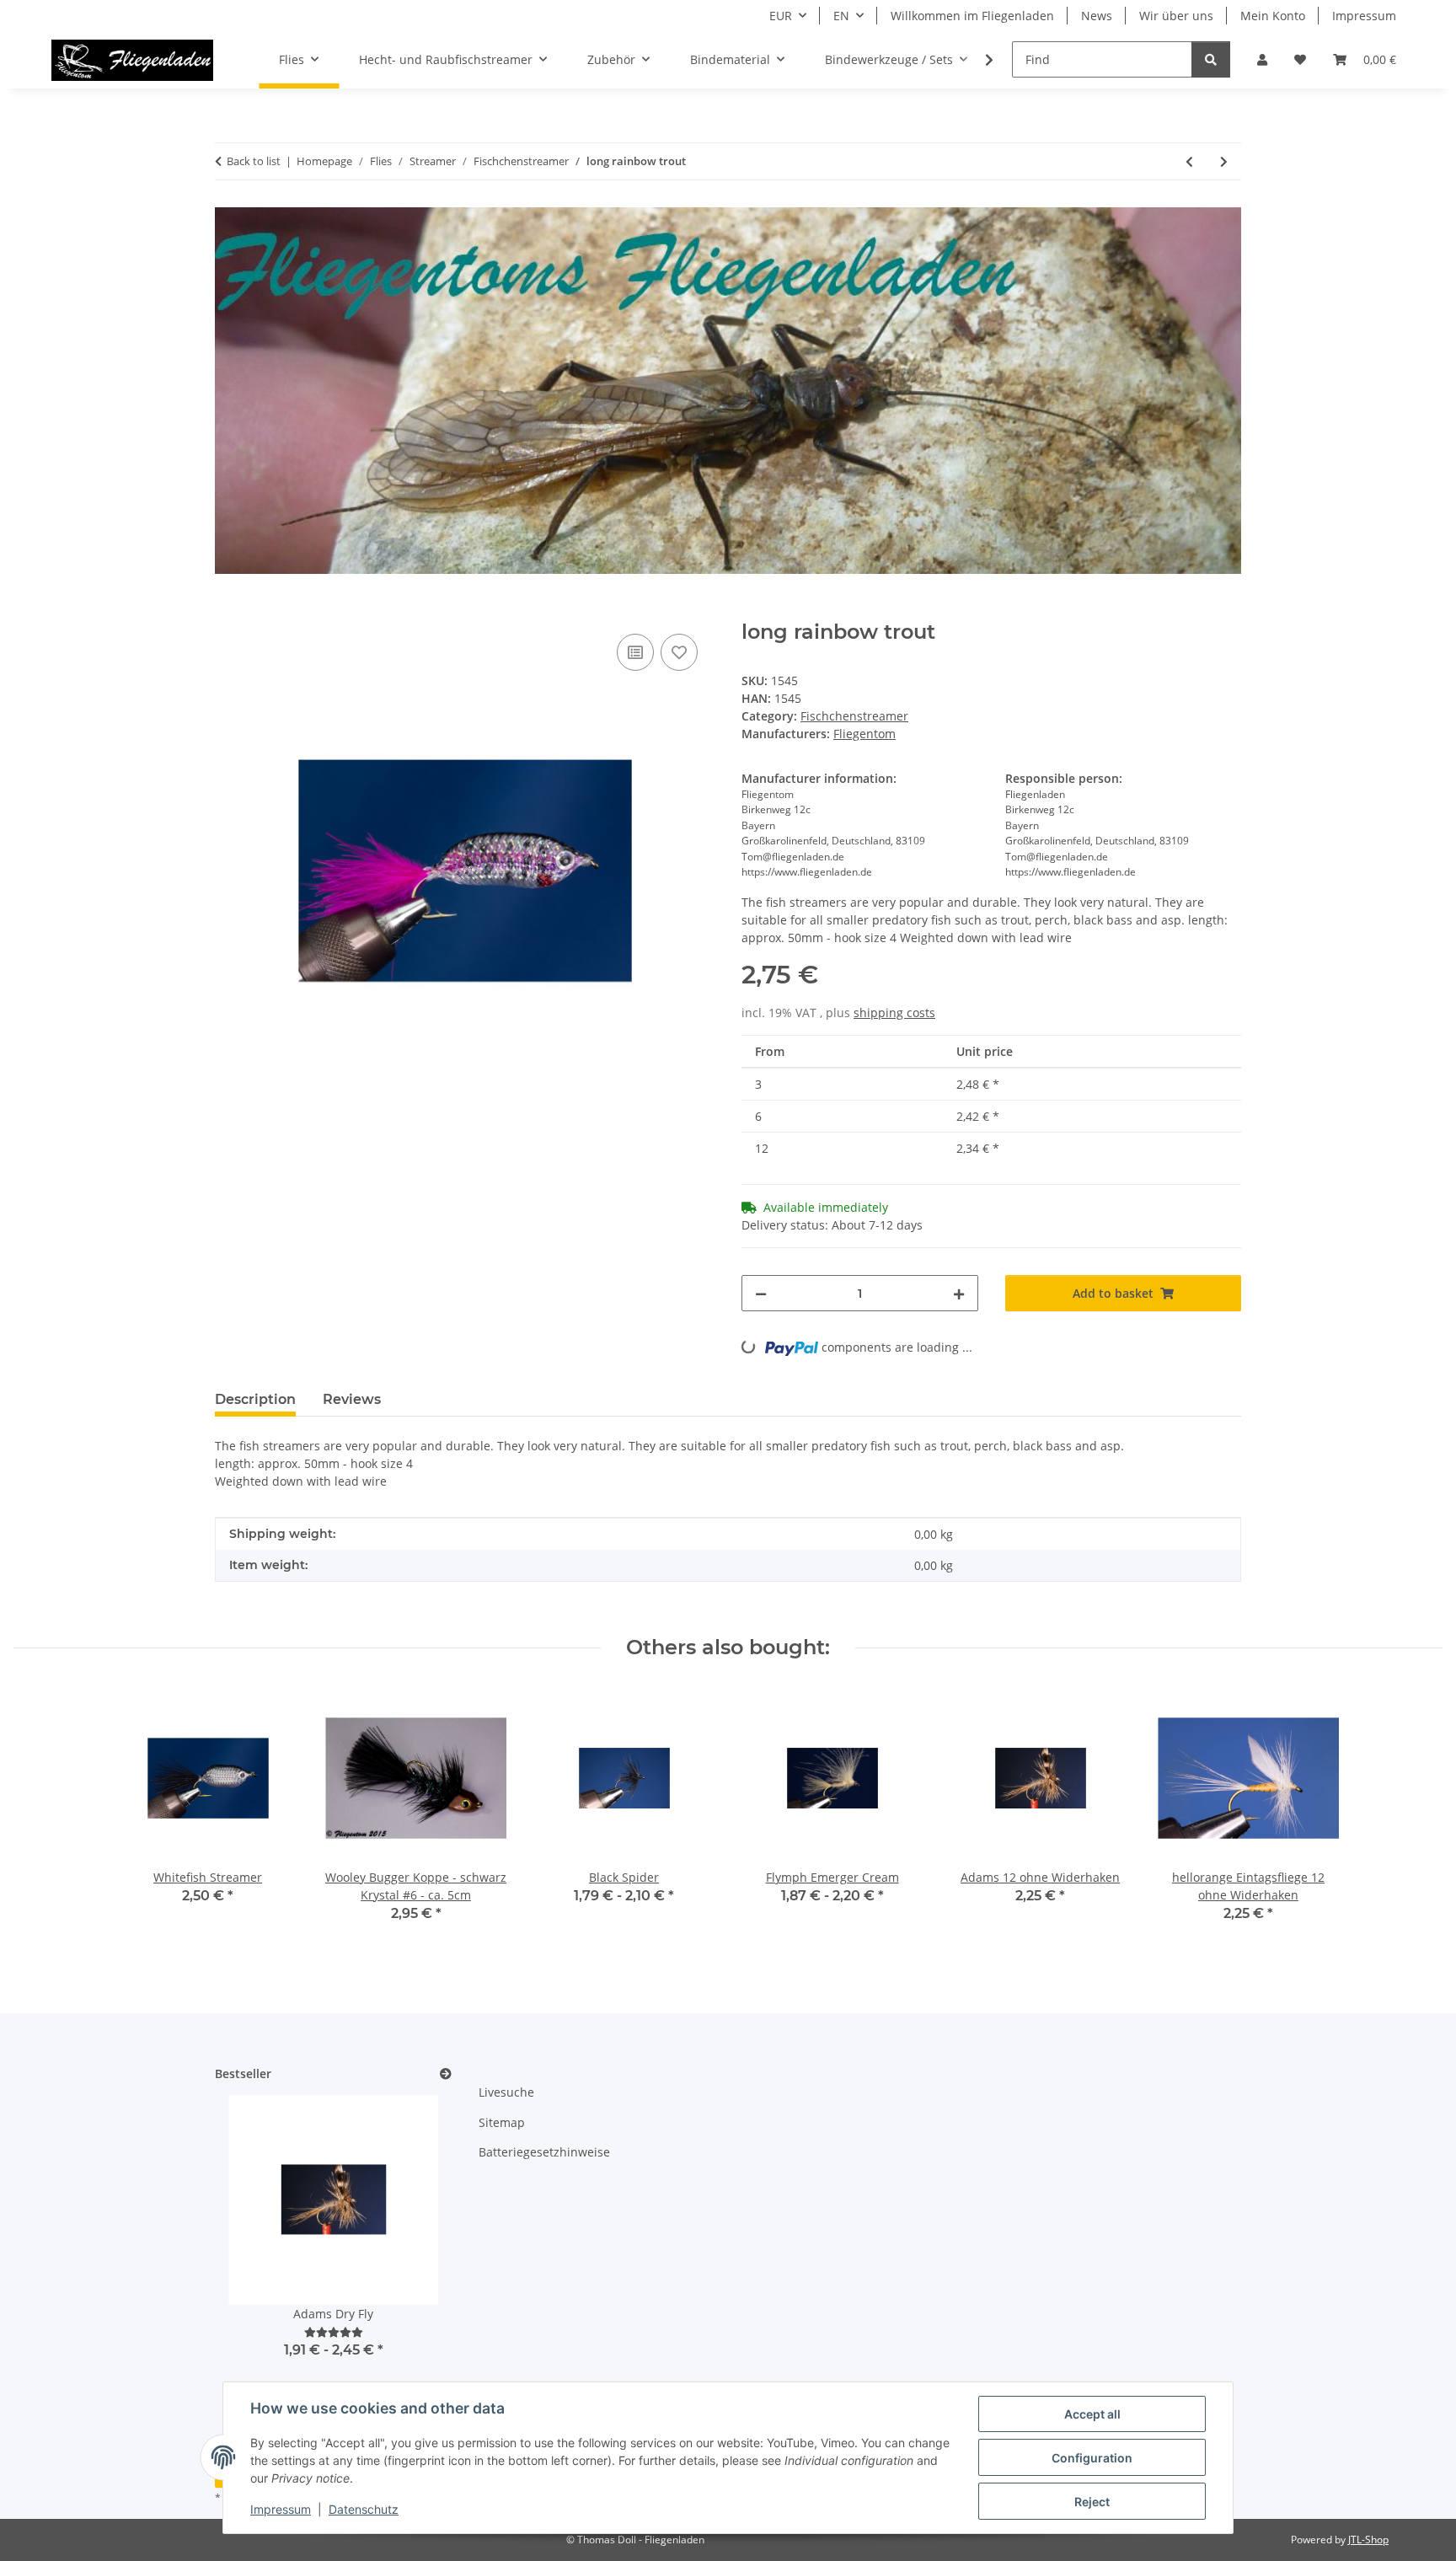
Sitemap (502, 2122)
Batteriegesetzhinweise (544, 2152)
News (1097, 16)
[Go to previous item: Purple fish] (1189, 161)
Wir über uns (1176, 16)
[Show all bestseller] (446, 2074)
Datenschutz (364, 2509)
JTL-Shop (1368, 2540)
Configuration (1092, 2458)
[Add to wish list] (679, 652)
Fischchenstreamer (854, 716)
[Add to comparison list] (635, 652)
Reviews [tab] (352, 1399)
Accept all (1092, 2414)
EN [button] (841, 16)
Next (410, 2256)
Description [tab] (255, 1399)
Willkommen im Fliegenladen (972, 16)
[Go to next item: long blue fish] (1224, 161)
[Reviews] (334, 2332)
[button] (1262, 59)
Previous (257, 2256)
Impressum (281, 2509)
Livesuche (506, 2092)
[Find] (1211, 59)
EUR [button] (781, 16)
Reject (1092, 2502)
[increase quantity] (959, 1293)
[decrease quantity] (761, 1293)
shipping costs (894, 1013)
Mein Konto (1273, 16)
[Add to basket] (228, 611)
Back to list (254, 161)
